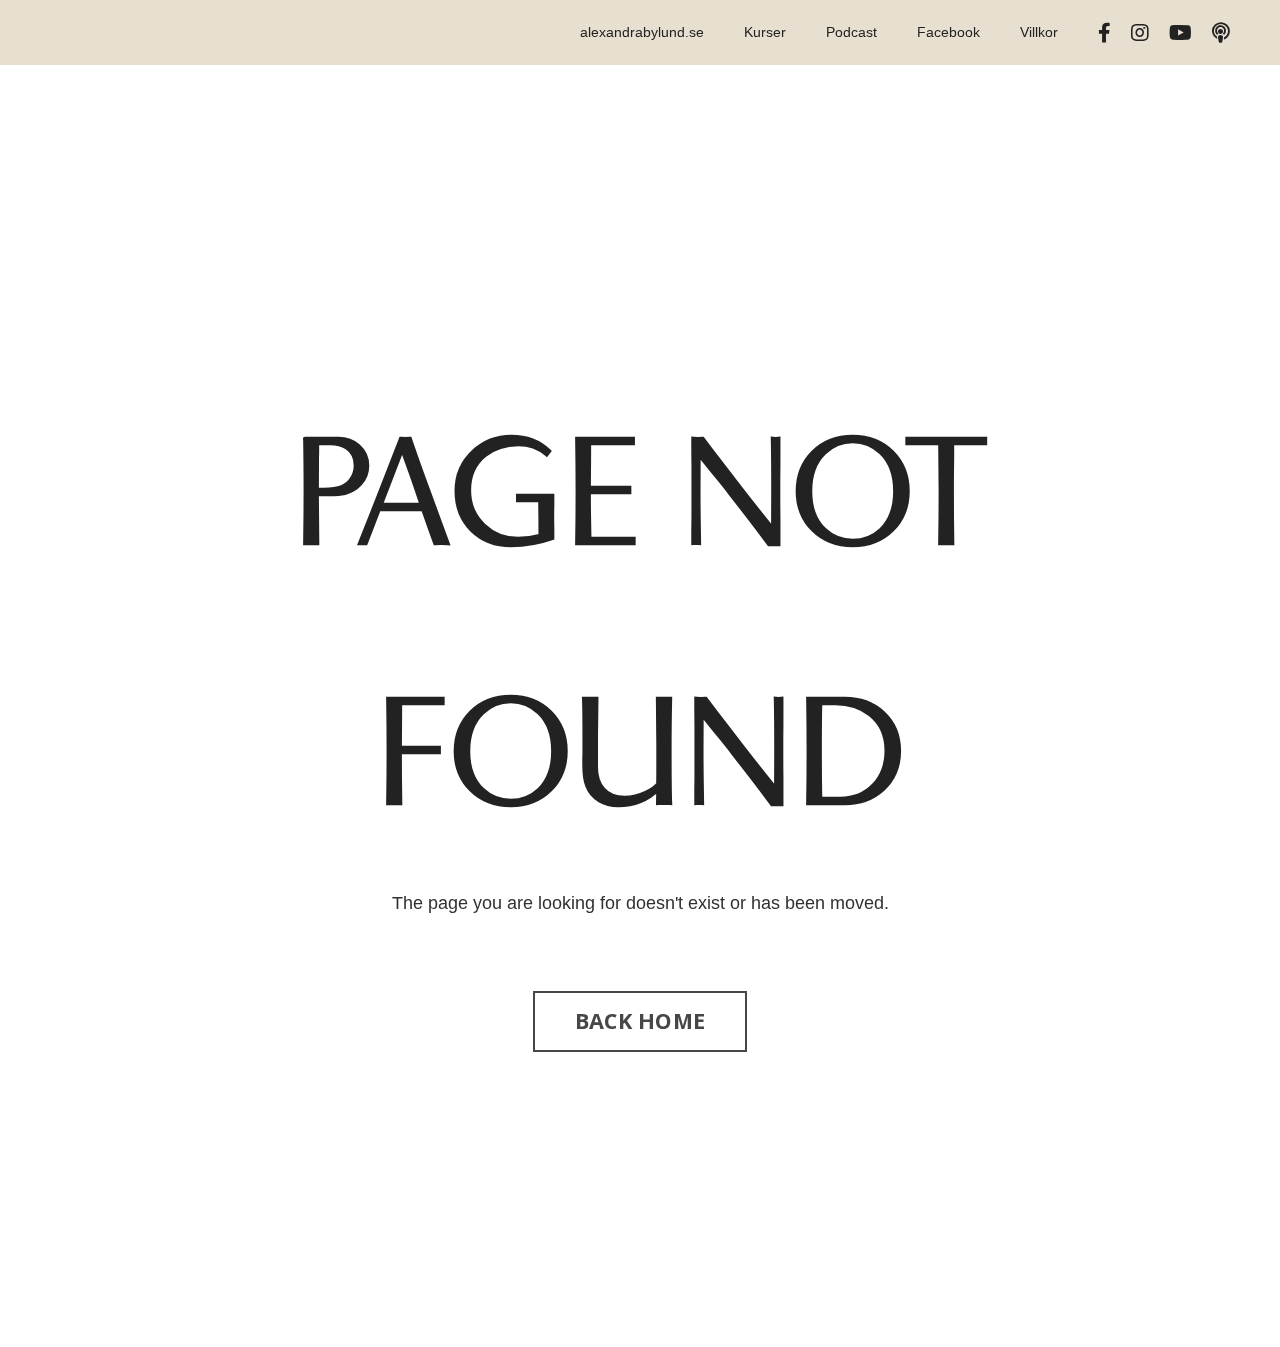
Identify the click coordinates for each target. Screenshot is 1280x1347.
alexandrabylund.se (642, 32)
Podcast (851, 32)
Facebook (948, 32)
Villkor (1039, 32)
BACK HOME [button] (640, 1020)
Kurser (765, 32)
